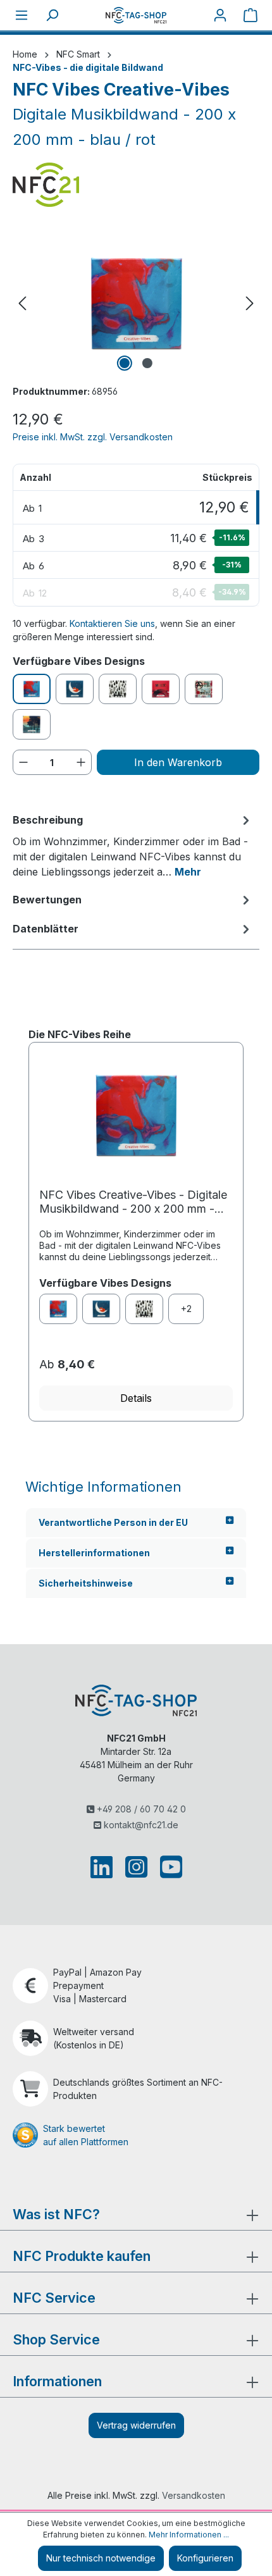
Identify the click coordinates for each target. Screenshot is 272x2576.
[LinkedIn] (104, 1867)
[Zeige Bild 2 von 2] (147, 363)
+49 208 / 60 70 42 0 (140, 1809)
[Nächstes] (250, 303)
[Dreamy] (101, 1309)
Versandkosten (194, 2495)
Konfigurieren (205, 2558)
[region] (136, 303)
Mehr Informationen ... (189, 2535)
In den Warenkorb (178, 762)
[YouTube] (169, 1867)
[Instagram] (136, 1867)
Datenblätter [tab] (46, 929)
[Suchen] (52, 15)
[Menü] (22, 15)
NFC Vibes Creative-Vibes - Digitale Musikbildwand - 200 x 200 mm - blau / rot (133, 1202)
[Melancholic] (144, 1309)
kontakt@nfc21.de (140, 1825)
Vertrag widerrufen (136, 2425)
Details (136, 1398)
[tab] (133, 845)
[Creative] (58, 1309)
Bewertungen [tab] (47, 900)
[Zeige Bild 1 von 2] (125, 363)
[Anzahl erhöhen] (81, 762)
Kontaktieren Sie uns (112, 623)
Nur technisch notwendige (101, 2558)
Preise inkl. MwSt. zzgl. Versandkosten (93, 437)
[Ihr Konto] (220, 15)
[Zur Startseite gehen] (136, 15)
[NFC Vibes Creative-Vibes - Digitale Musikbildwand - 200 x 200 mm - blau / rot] (136, 303)
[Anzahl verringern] (23, 762)
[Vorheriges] (22, 303)
